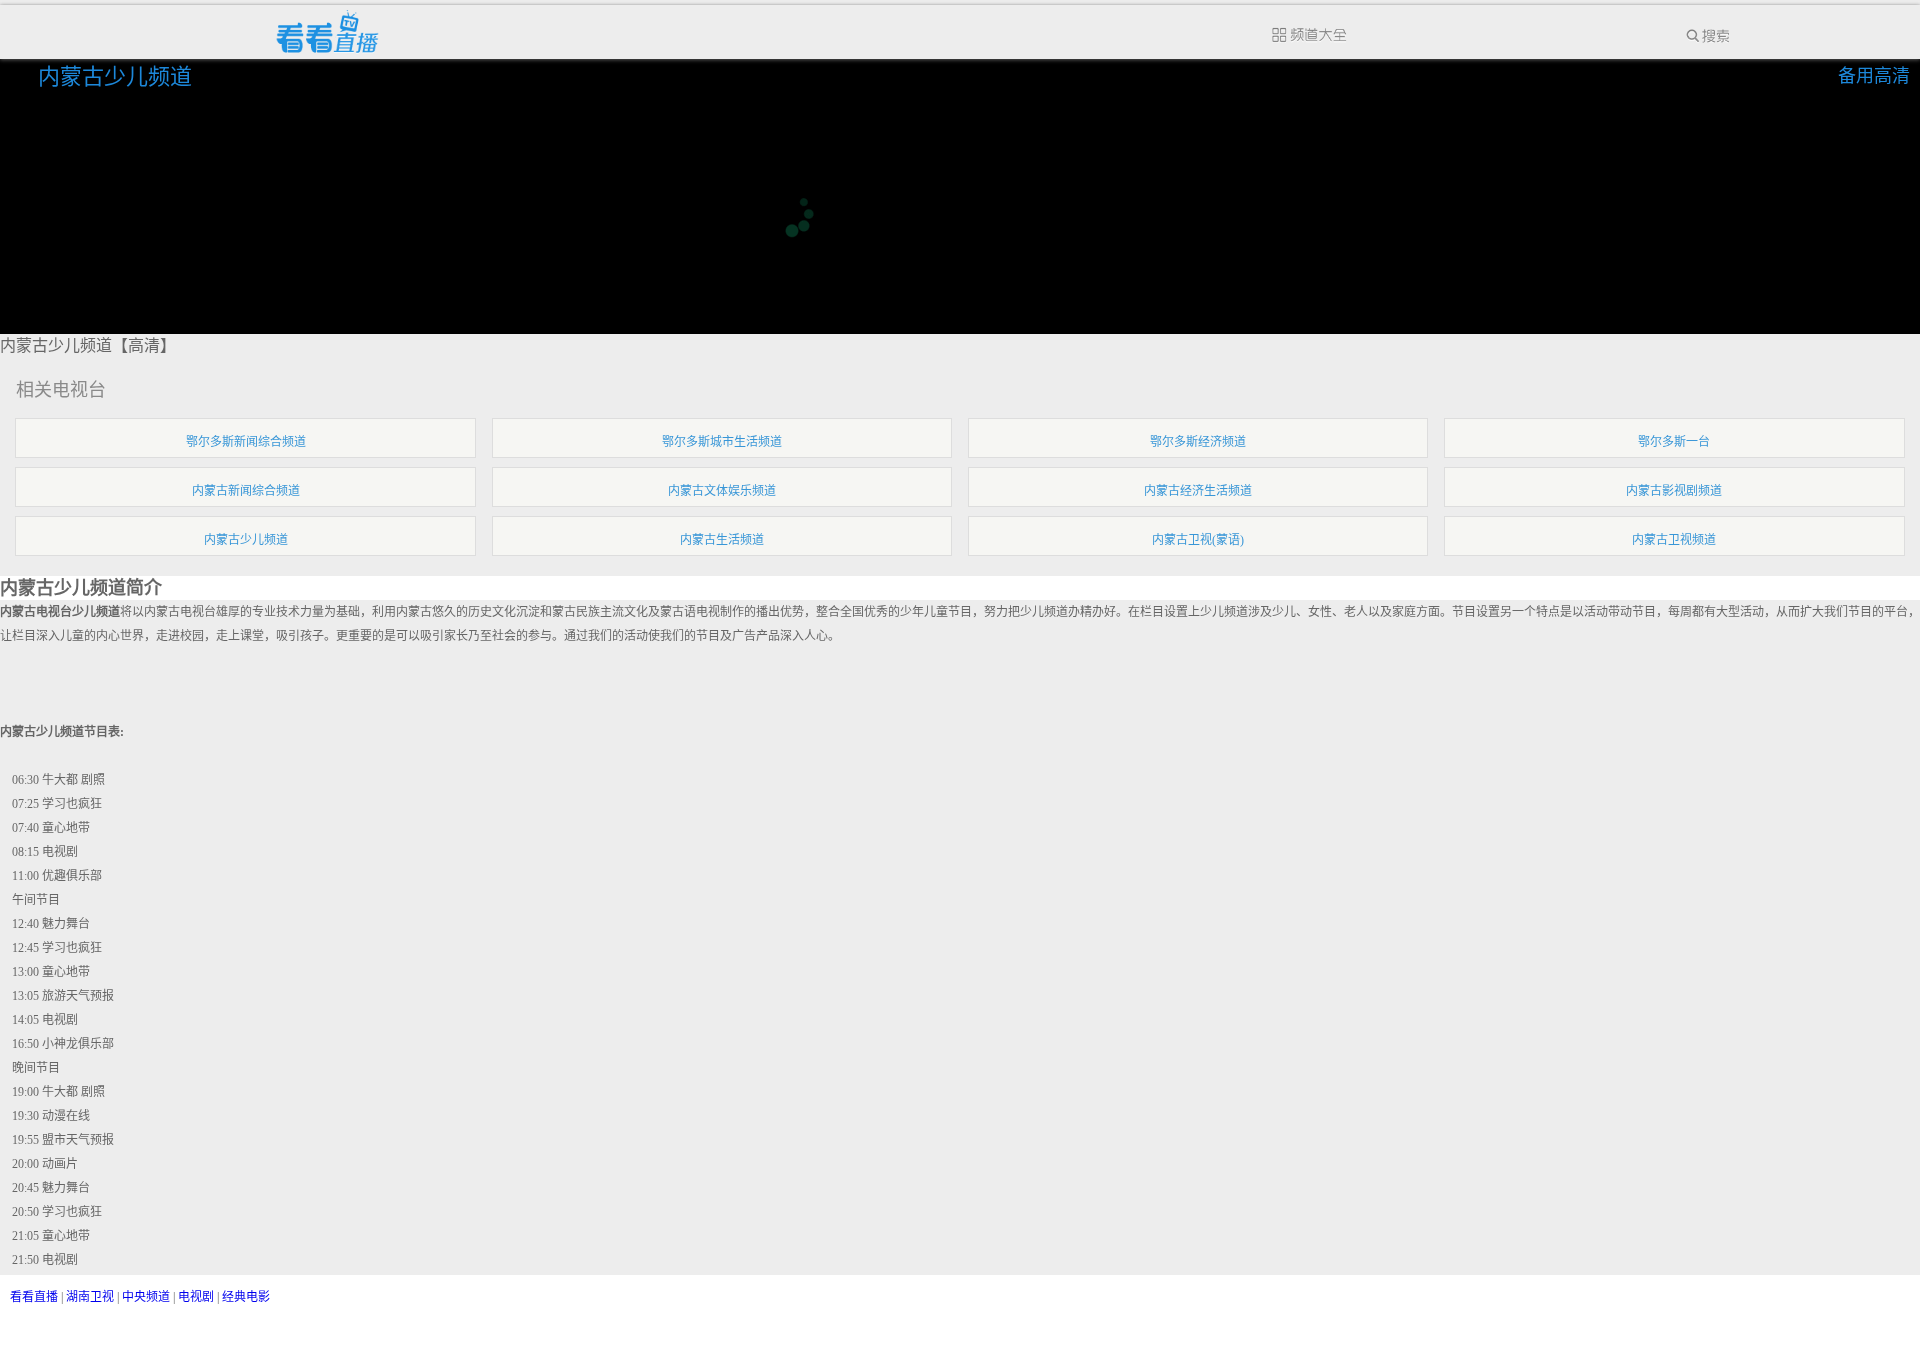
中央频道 (146, 1297)
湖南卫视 (90, 1297)
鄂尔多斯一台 (1674, 442)
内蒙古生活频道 (722, 540)
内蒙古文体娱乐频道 (722, 491)
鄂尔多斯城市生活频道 (722, 442)
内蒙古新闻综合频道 (246, 491)
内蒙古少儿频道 (118, 76)
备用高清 (1874, 76)
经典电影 (246, 1297)
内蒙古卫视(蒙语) (1198, 540)
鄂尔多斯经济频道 (1198, 442)
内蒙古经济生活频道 (1198, 491)
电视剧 (196, 1297)
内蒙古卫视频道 (1674, 540)
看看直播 (34, 1297)
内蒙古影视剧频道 (1674, 491)
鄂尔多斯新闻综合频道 (246, 442)
